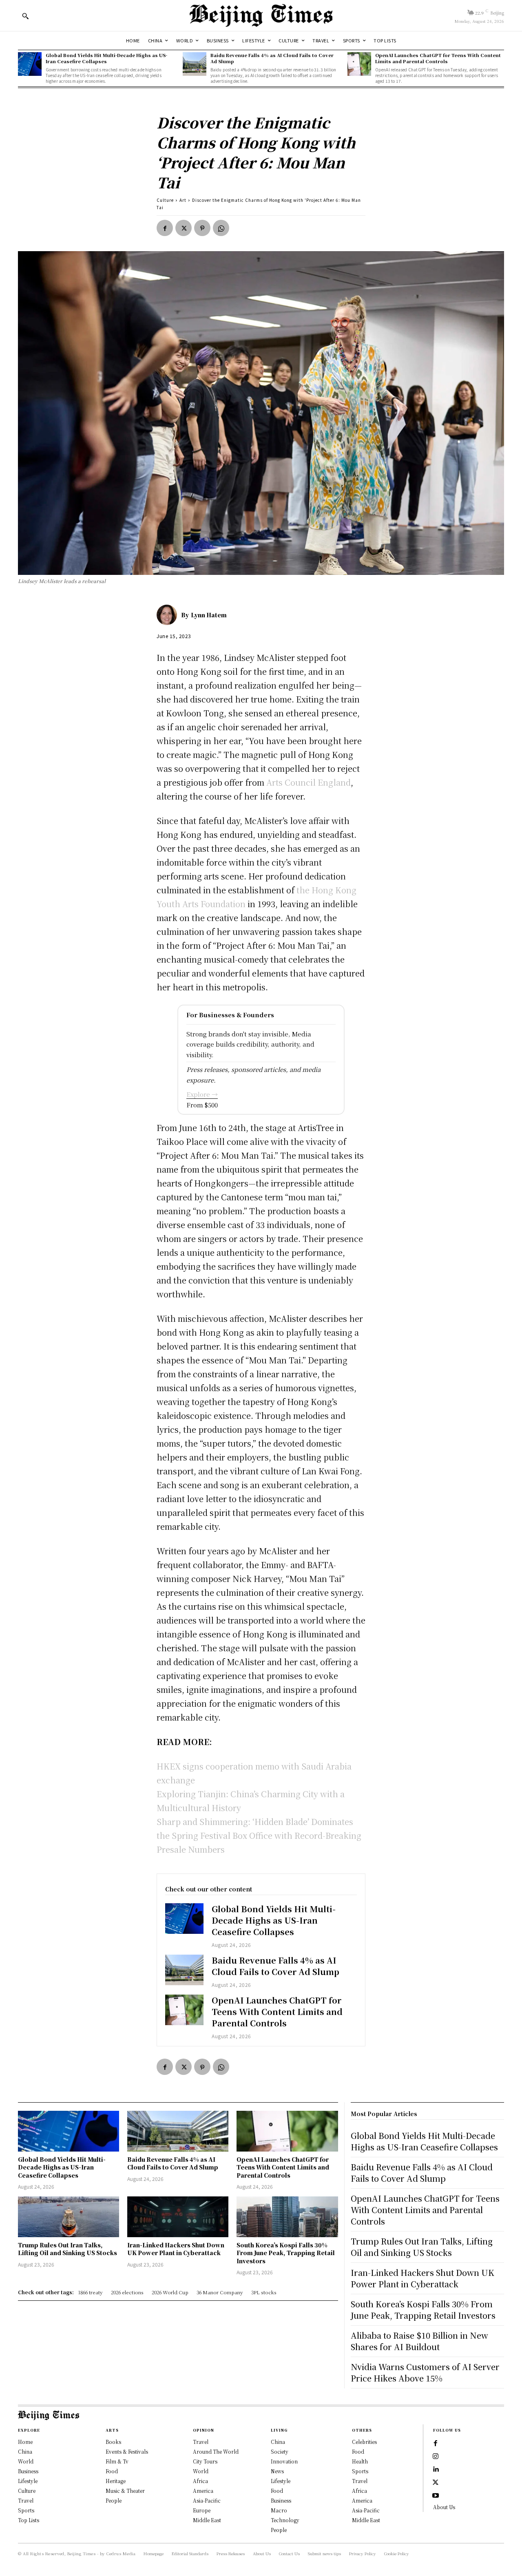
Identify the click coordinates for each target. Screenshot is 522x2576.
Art (183, 200)
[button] (25, 16)
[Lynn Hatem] (169, 615)
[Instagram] (436, 2457)
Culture (165, 200)
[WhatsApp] (221, 228)
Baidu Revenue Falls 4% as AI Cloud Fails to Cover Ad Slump (272, 58)
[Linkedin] (436, 2470)
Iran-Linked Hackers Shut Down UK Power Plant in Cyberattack (176, 2249)
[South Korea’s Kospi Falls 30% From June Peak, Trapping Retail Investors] (287, 2217)
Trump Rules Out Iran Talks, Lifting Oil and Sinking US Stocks (67, 2249)
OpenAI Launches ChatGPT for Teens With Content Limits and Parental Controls (438, 58)
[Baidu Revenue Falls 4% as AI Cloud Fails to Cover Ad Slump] (195, 64)
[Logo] (261, 15)
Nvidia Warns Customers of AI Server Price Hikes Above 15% (425, 2372)
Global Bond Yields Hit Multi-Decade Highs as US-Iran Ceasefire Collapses (106, 58)
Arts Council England (309, 782)
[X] (184, 228)
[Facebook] (165, 228)
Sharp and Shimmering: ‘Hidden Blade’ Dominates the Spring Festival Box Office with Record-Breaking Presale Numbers (259, 1835)
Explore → (202, 1094)
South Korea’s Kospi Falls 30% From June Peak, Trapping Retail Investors (286, 2253)
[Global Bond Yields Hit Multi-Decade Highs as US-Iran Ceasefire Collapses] (30, 64)
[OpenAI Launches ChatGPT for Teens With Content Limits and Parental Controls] (359, 64)
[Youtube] (436, 2496)
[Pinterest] (202, 228)
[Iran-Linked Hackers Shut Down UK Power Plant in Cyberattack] (178, 2217)
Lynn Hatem (209, 615)
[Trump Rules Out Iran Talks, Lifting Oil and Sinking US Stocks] (69, 2217)
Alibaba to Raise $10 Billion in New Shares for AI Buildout (419, 2341)
